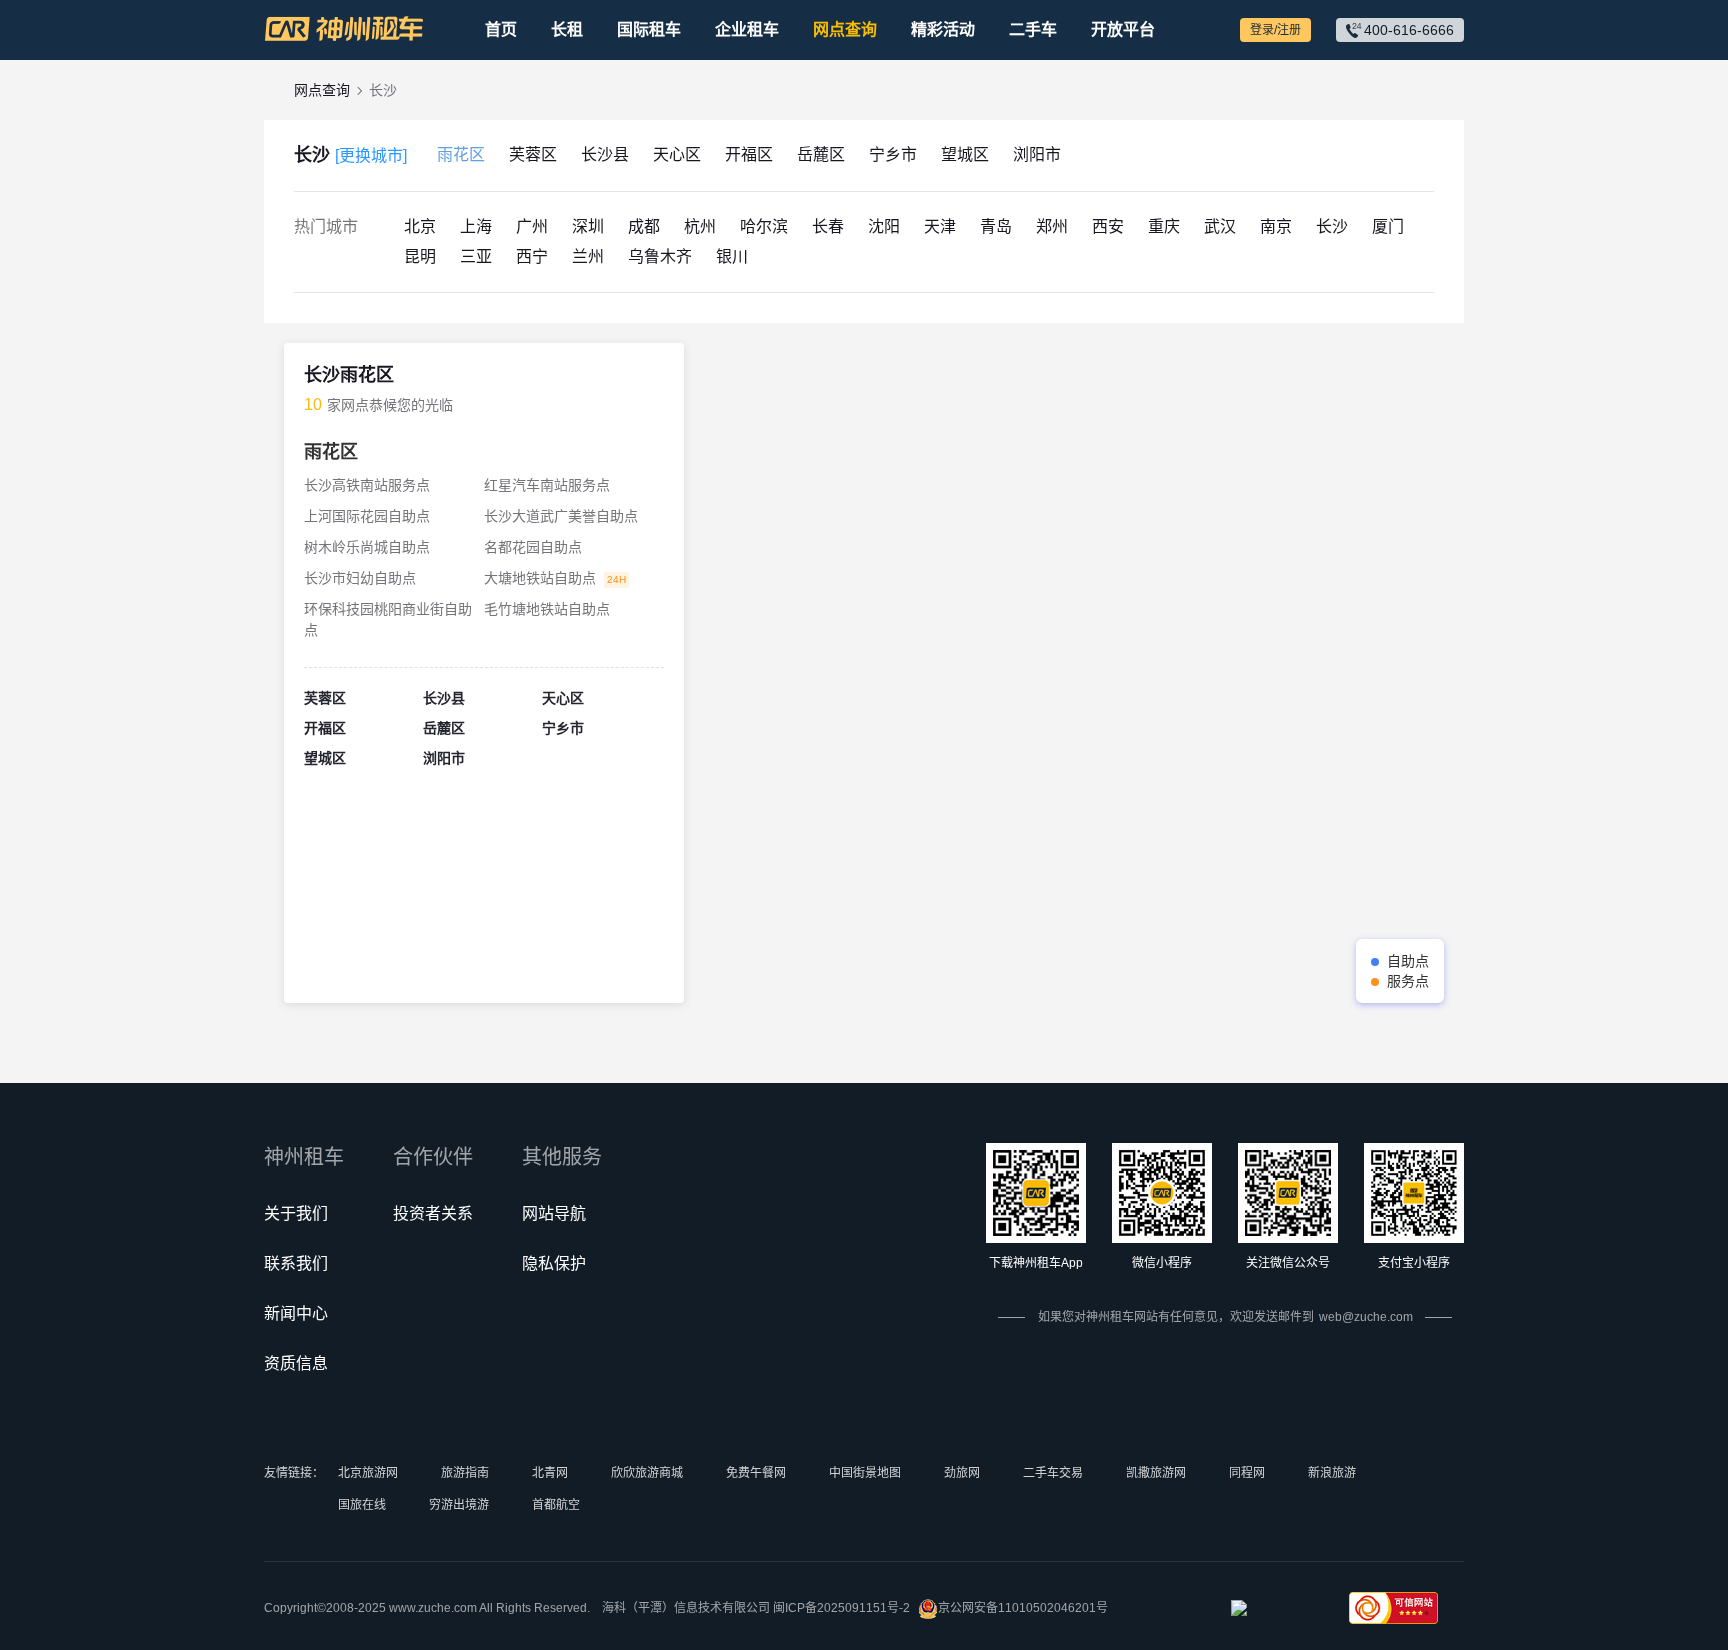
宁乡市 (893, 154)
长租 (567, 29)
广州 (532, 226)
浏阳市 (1037, 154)
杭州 (700, 226)
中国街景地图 (865, 1473)
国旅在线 (362, 1505)
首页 (501, 29)
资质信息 (296, 1363)
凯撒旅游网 (1156, 1473)
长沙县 (605, 154)
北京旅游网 (368, 1473)
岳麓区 (821, 154)
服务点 (1408, 981)
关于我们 (296, 1213)
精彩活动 (943, 29)
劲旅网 (962, 1473)
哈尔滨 (764, 226)
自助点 (1408, 961)
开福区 (749, 154)
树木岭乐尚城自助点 (367, 547)
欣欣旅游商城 (647, 1473)
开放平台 (1123, 29)
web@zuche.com (1366, 1317)
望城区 (965, 154)
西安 (1108, 226)
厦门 (1388, 226)
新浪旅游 (1332, 1473)
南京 (1276, 226)
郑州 (1052, 226)
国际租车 (649, 29)
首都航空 (556, 1505)
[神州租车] (344, 29)
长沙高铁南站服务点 (367, 485)
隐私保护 (554, 1263)
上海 (476, 226)
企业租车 (747, 29)
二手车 (1033, 29)
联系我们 (296, 1263)
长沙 (350, 155)
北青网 (550, 1473)
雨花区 (461, 154)
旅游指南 (465, 1473)
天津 (940, 226)
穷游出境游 (459, 1505)
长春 (828, 226)
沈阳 (884, 226)
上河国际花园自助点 (367, 516)
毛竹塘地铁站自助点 (547, 609)
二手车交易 (1053, 1473)
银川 (732, 256)
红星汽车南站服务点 (547, 485)
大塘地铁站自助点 (540, 578)
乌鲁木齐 (660, 256)
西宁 (532, 256)
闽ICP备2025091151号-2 (841, 1608)
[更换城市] (371, 155)
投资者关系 (433, 1213)
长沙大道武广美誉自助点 (561, 516)
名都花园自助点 (533, 547)
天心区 (677, 154)
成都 (644, 226)
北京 (420, 226)
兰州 (588, 256)
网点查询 (845, 29)
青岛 (996, 226)
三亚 (476, 256)
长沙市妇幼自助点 (360, 578)
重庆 (1164, 226)
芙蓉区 (533, 154)
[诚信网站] (1275, 1614)
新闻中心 (296, 1313)
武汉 (1220, 226)
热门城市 (326, 226)
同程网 (1247, 1473)
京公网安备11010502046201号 (1023, 1608)
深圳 (588, 226)
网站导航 (554, 1213)
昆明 (420, 256)
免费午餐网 (756, 1473)
